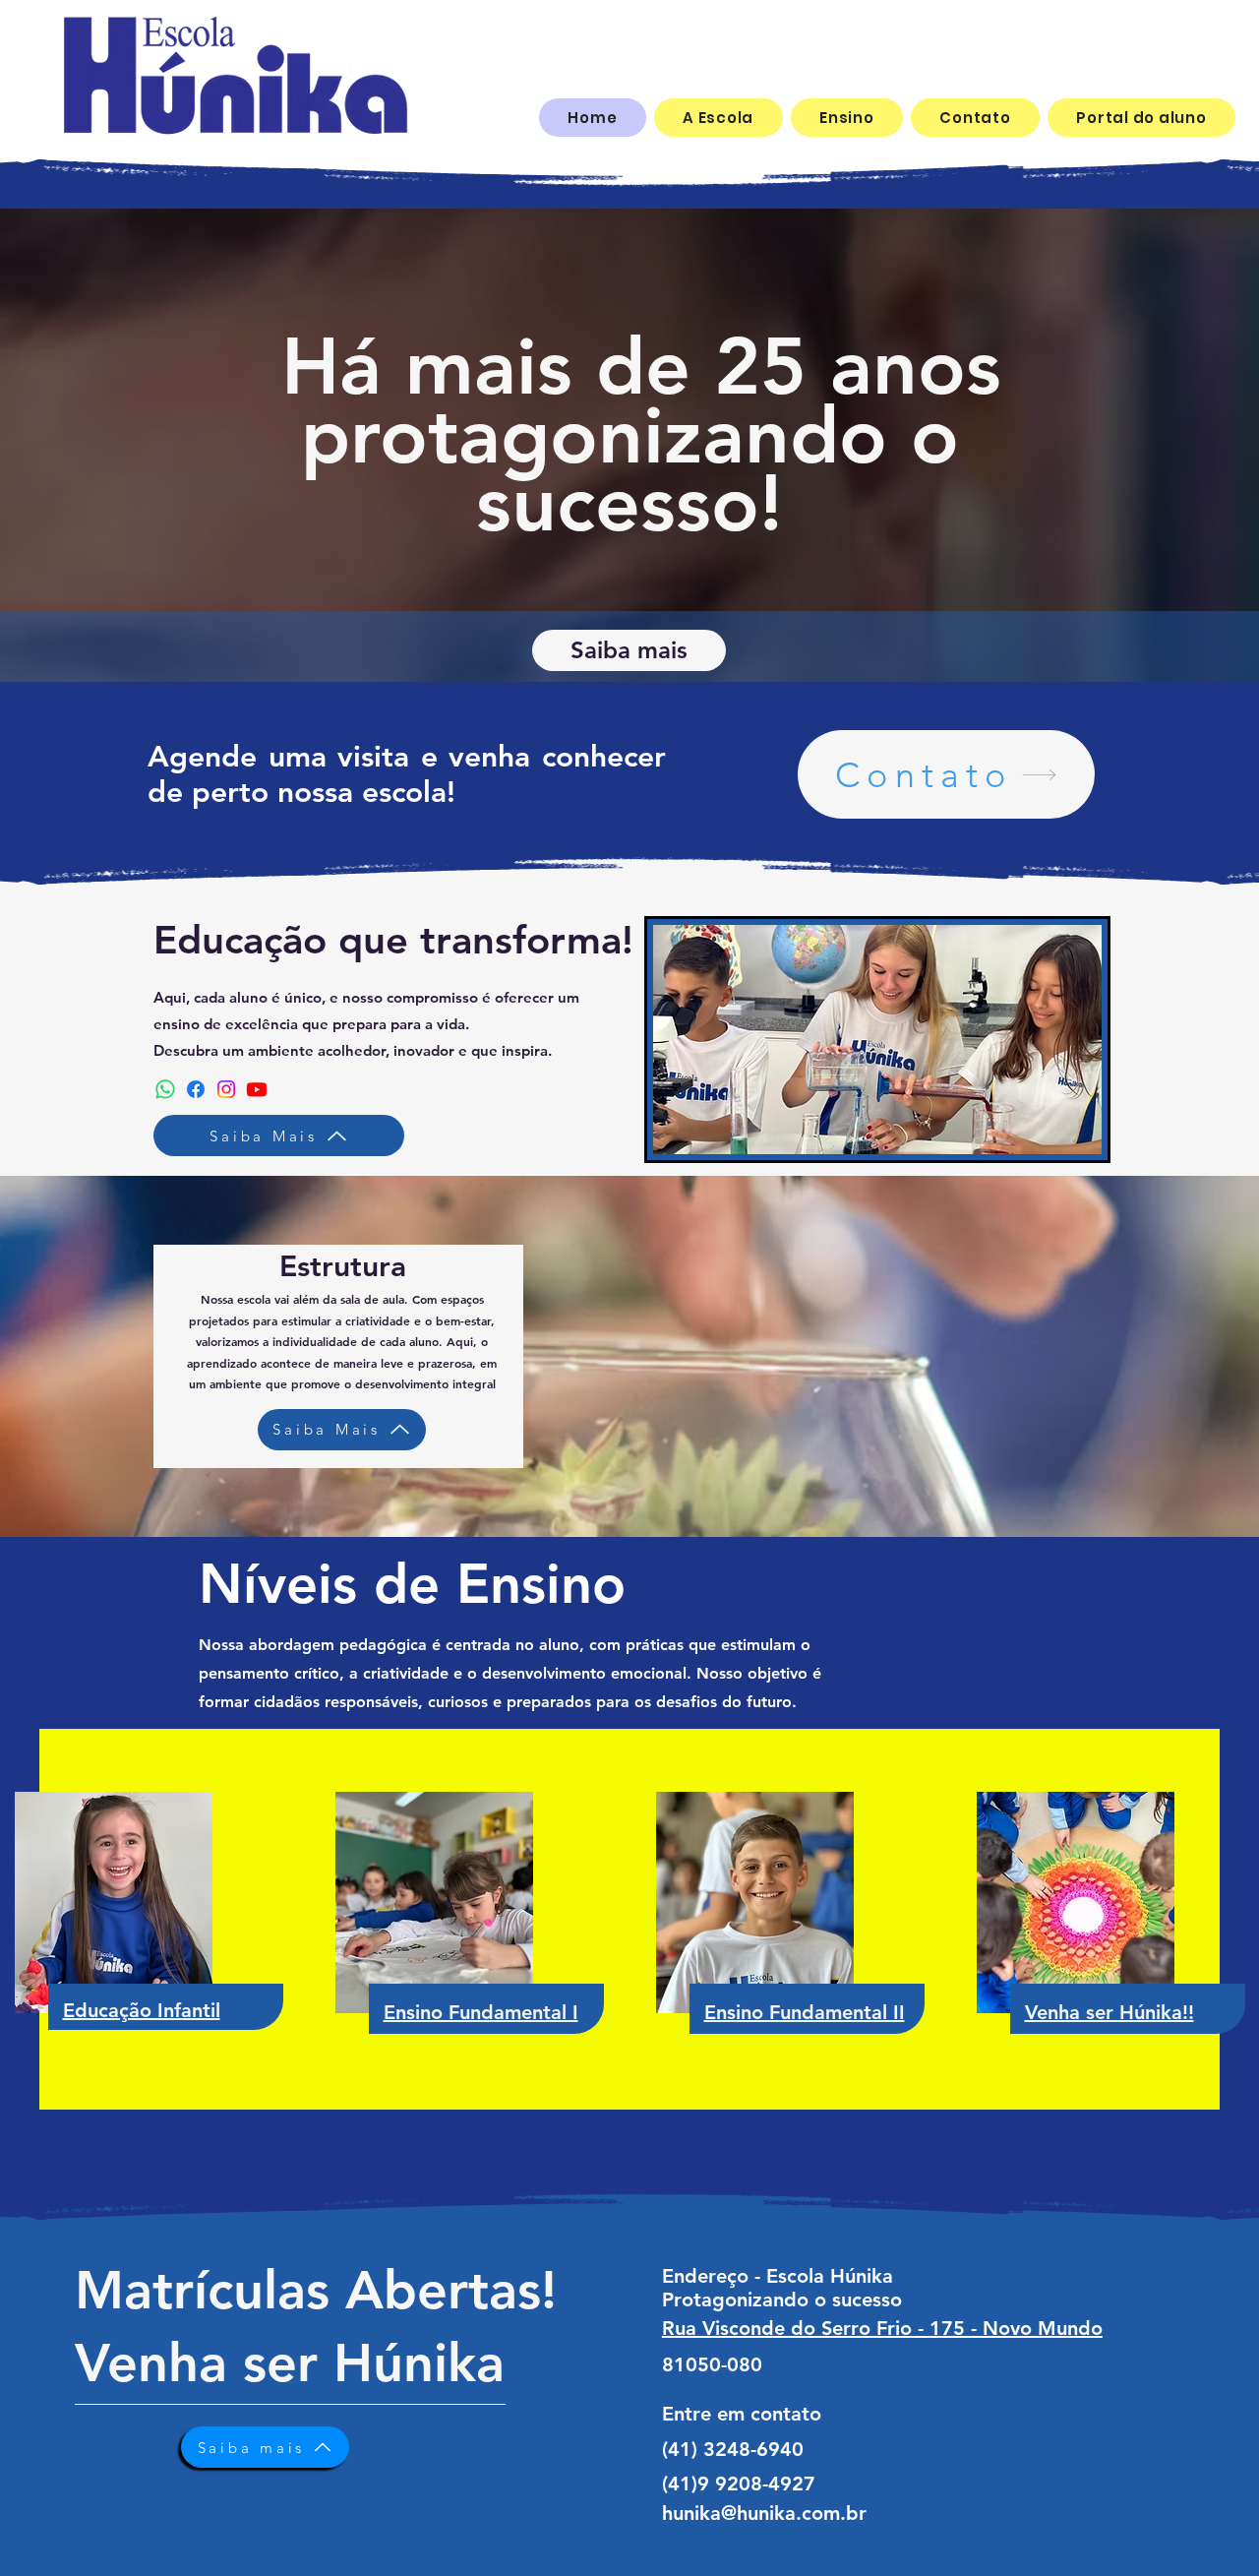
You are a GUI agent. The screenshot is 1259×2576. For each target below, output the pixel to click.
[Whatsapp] (165, 1089)
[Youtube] (257, 1089)
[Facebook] (196, 1089)
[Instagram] (226, 1089)
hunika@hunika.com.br (764, 2513)
